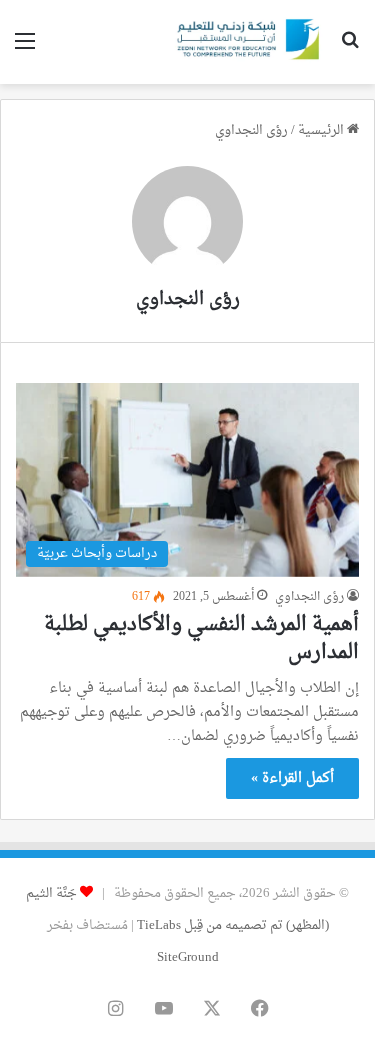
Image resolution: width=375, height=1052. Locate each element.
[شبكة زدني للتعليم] (245, 42)
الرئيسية (322, 130)
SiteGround (188, 957)
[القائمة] (25, 49)
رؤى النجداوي (188, 299)
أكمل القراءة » (292, 778)
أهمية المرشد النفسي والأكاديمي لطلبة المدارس (201, 639)
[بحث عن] (350, 49)
